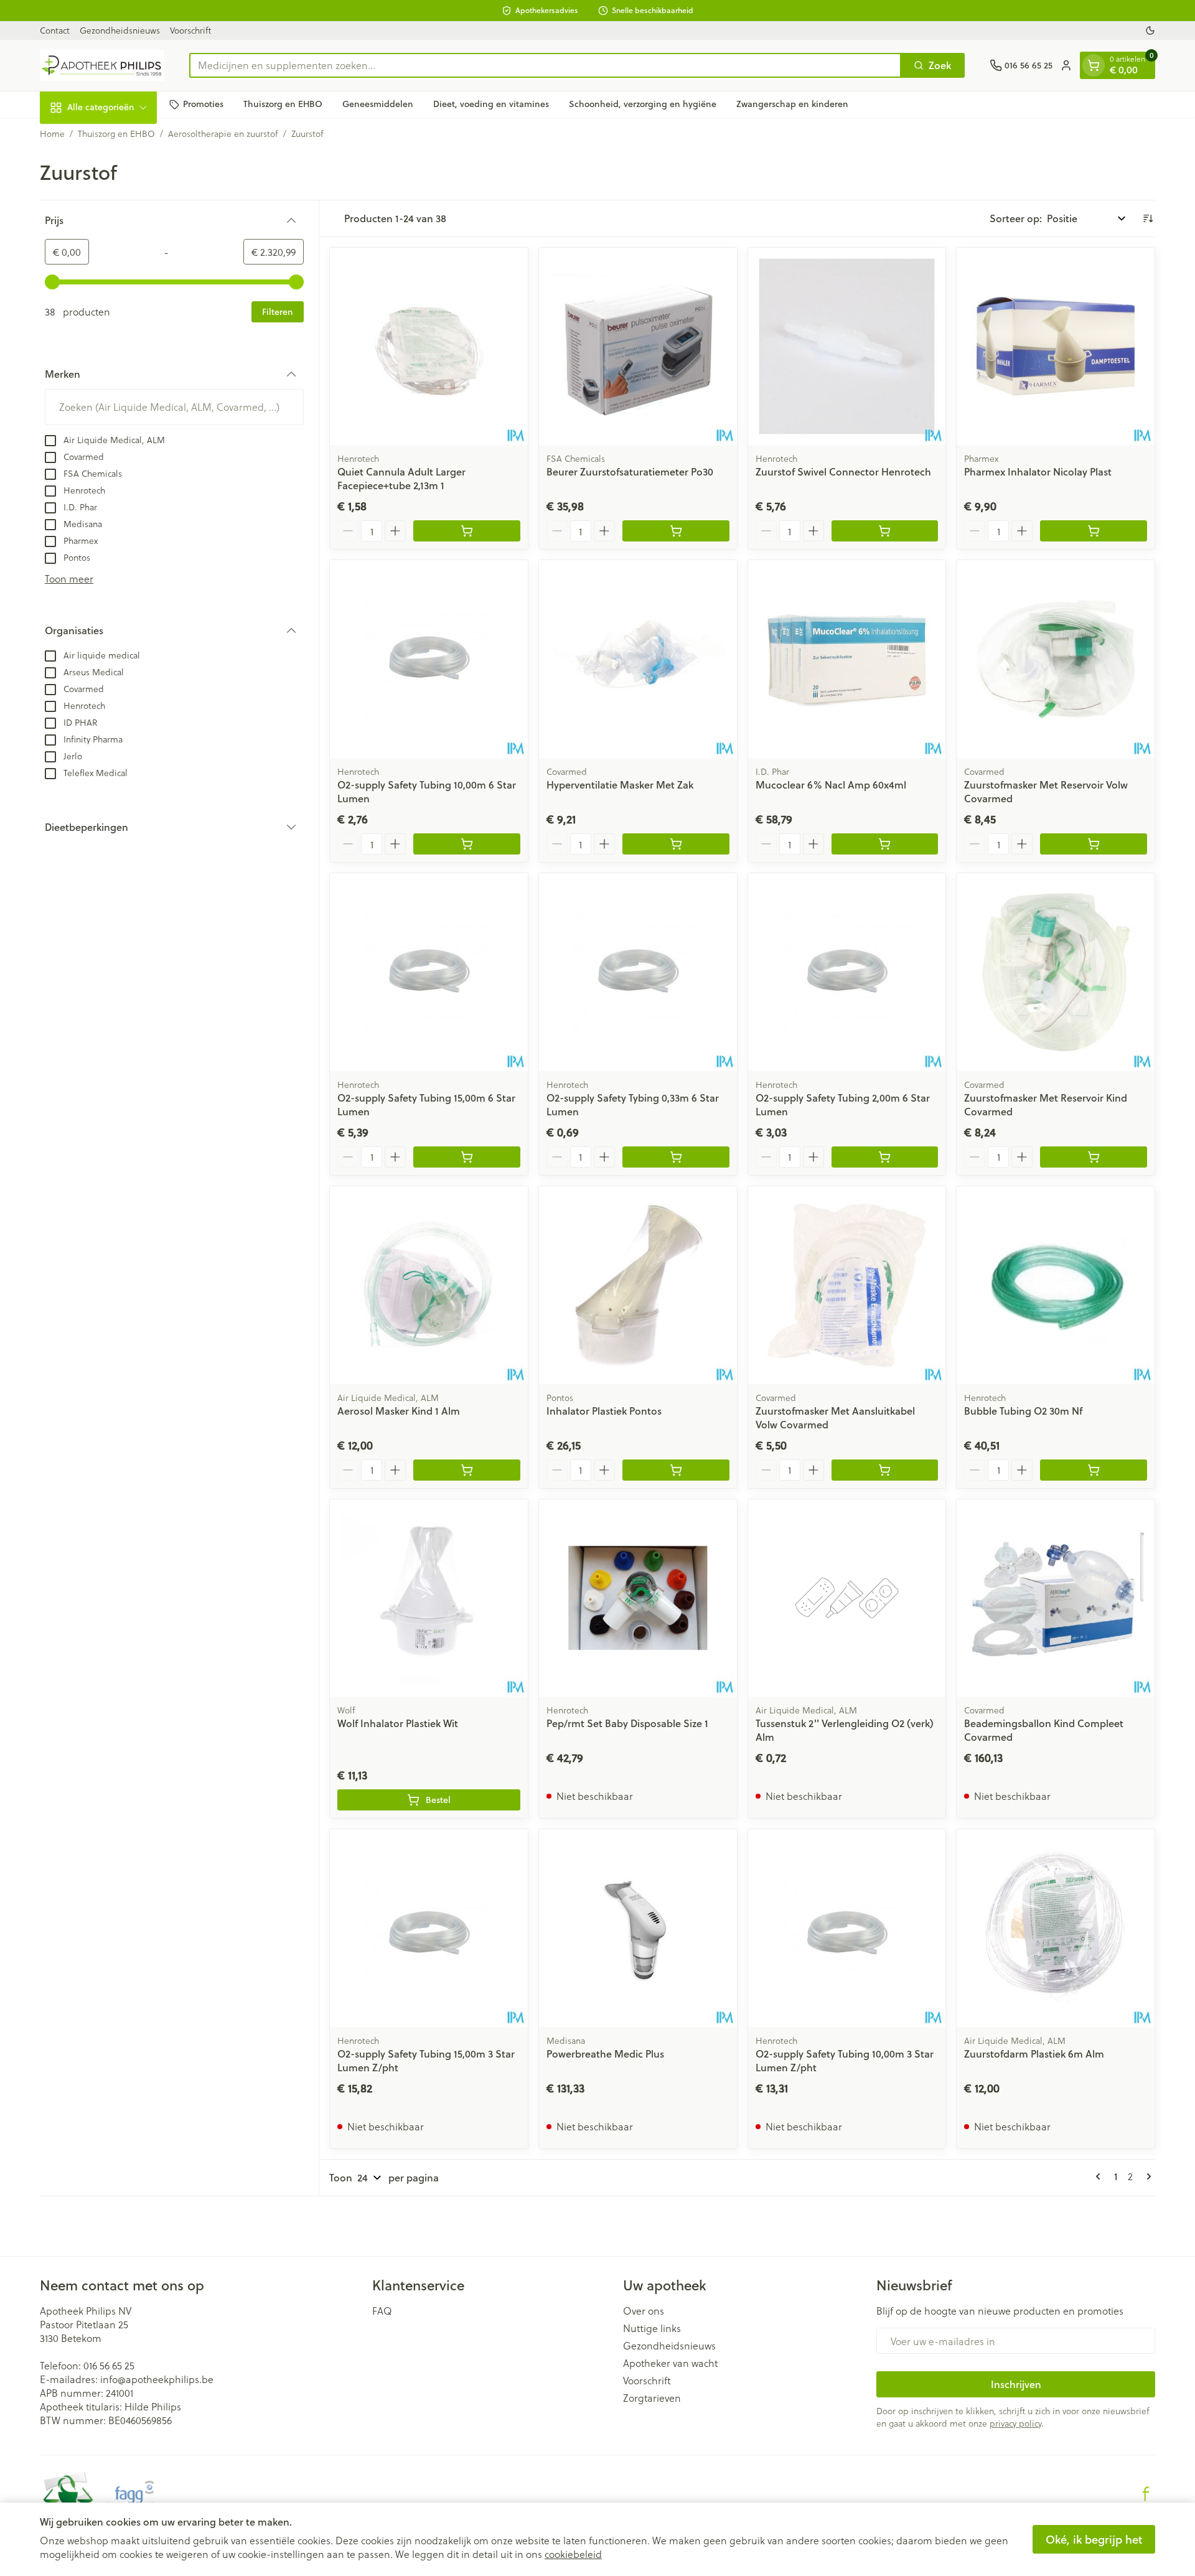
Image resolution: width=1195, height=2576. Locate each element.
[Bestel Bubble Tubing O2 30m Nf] (1094, 1470)
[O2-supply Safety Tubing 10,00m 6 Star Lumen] (429, 659)
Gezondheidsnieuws (120, 30)
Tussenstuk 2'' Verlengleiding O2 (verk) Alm (845, 1730)
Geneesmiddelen (378, 104)
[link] (1100, 2176)
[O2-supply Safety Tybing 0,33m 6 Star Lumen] (638, 972)
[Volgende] (1146, 2176)
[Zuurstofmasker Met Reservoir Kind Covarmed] (1056, 972)
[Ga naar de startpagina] (102, 65)
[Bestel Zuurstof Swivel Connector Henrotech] (885, 531)
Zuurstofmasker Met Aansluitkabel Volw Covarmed (835, 1417)
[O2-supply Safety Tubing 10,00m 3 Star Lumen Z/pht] (847, 1928)
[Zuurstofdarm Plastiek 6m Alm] (1056, 1928)
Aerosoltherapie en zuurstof (223, 134)
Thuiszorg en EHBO (283, 104)
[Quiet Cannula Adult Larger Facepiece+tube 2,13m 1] (429, 347)
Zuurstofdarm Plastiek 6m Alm (1034, 2054)
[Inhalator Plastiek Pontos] (638, 1285)
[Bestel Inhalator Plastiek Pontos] (676, 1470)
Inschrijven (1016, 2384)
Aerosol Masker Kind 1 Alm (399, 1411)
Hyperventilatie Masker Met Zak (620, 785)
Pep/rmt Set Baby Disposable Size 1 (627, 1723)
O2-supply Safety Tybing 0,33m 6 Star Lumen (633, 1104)
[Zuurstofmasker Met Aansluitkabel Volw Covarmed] (847, 1285)
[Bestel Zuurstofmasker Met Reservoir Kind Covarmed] (1094, 1157)
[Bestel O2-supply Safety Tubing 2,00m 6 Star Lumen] (885, 1157)
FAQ (382, 2311)
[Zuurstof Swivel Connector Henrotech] (847, 347)
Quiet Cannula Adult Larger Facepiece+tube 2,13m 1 (401, 478)
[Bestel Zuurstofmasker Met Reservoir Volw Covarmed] (1094, 844)
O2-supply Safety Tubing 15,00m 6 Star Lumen (426, 1104)
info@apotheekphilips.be (157, 2379)
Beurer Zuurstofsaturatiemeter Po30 (630, 471)
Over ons (644, 2311)
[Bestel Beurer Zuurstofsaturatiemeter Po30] (676, 531)
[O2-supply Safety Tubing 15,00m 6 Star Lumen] (429, 972)
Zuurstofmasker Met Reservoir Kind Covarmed (1046, 1104)
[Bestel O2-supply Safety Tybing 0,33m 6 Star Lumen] (676, 1157)
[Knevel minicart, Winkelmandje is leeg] (1094, 65)
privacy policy (1015, 2423)
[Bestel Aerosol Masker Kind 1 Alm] (467, 1470)
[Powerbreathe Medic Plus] (638, 1928)
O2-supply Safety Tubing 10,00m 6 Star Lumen (427, 791)
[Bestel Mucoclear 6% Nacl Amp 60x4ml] (885, 844)
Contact (55, 30)
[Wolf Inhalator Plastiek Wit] (429, 1598)
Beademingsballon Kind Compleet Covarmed (1044, 1730)
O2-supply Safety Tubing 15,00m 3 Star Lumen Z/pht (426, 2060)
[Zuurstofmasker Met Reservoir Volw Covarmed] (1056, 659)
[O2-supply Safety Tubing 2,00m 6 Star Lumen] (847, 972)
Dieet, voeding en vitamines (491, 104)
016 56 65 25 (109, 2365)
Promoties (203, 104)
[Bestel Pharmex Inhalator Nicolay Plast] (1094, 531)
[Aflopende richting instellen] (1148, 218)
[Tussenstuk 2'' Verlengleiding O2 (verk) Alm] (847, 1598)
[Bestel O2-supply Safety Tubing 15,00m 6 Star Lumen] (467, 1157)
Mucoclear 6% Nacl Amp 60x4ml (831, 785)
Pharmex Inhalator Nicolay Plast (1038, 471)
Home (52, 134)
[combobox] (545, 65)
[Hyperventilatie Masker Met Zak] (638, 659)
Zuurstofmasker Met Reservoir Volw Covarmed (1046, 791)
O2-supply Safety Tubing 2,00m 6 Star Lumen (843, 1104)
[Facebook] (1146, 2494)
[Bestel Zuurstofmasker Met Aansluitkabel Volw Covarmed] (885, 1470)
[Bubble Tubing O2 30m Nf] (1056, 1285)
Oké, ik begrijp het (1094, 2539)
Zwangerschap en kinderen (792, 104)
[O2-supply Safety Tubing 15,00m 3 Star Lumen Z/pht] (429, 1928)
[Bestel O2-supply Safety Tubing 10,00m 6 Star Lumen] (467, 844)
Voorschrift (190, 30)
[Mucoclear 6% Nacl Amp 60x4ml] (847, 659)
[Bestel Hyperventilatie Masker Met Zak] (676, 844)
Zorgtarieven (652, 2398)
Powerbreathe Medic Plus (605, 2054)
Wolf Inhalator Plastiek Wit (398, 1723)
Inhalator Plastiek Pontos (604, 1411)
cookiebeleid (573, 2554)
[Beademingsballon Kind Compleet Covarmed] (1056, 1598)
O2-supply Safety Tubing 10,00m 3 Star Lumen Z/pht (845, 2060)
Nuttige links (652, 2328)
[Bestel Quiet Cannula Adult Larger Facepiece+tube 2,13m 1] (467, 531)
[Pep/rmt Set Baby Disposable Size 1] (638, 1598)
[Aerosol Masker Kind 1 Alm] (429, 1285)
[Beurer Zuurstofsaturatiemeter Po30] (638, 347)
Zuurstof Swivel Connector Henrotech (843, 471)
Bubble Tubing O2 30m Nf (1023, 1411)
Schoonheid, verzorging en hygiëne (643, 104)
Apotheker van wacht (670, 2363)
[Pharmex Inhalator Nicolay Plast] (1056, 347)
